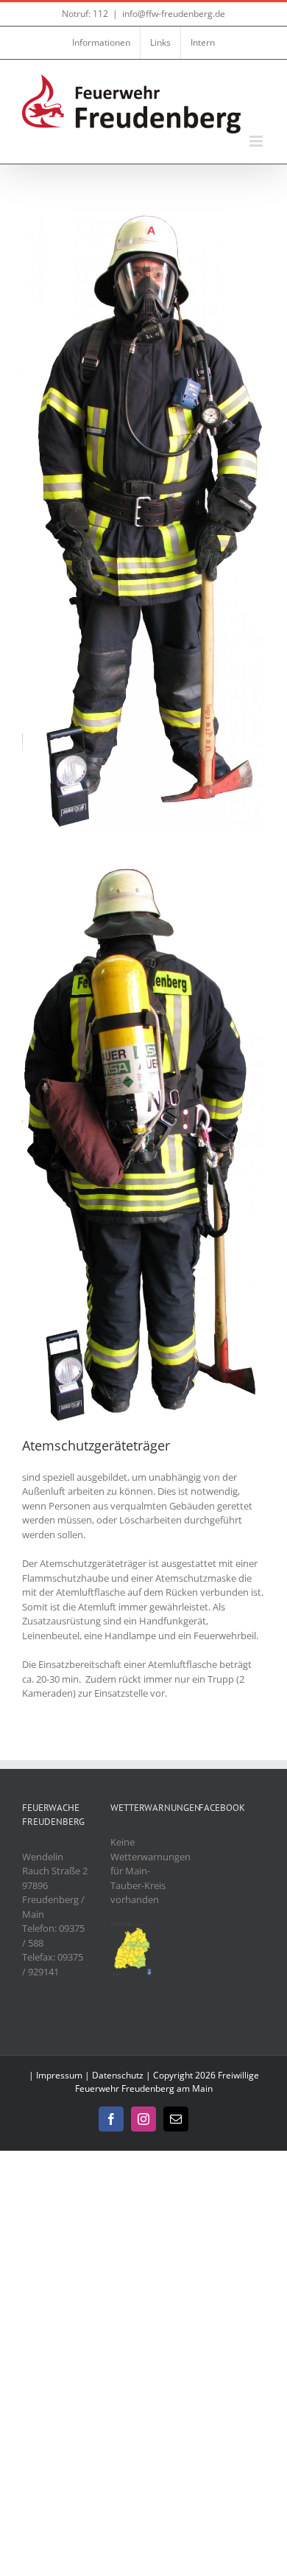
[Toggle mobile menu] (257, 141)
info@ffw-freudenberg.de (174, 14)
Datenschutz (118, 2075)
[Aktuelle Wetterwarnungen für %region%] (132, 1928)
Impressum (59, 2075)
